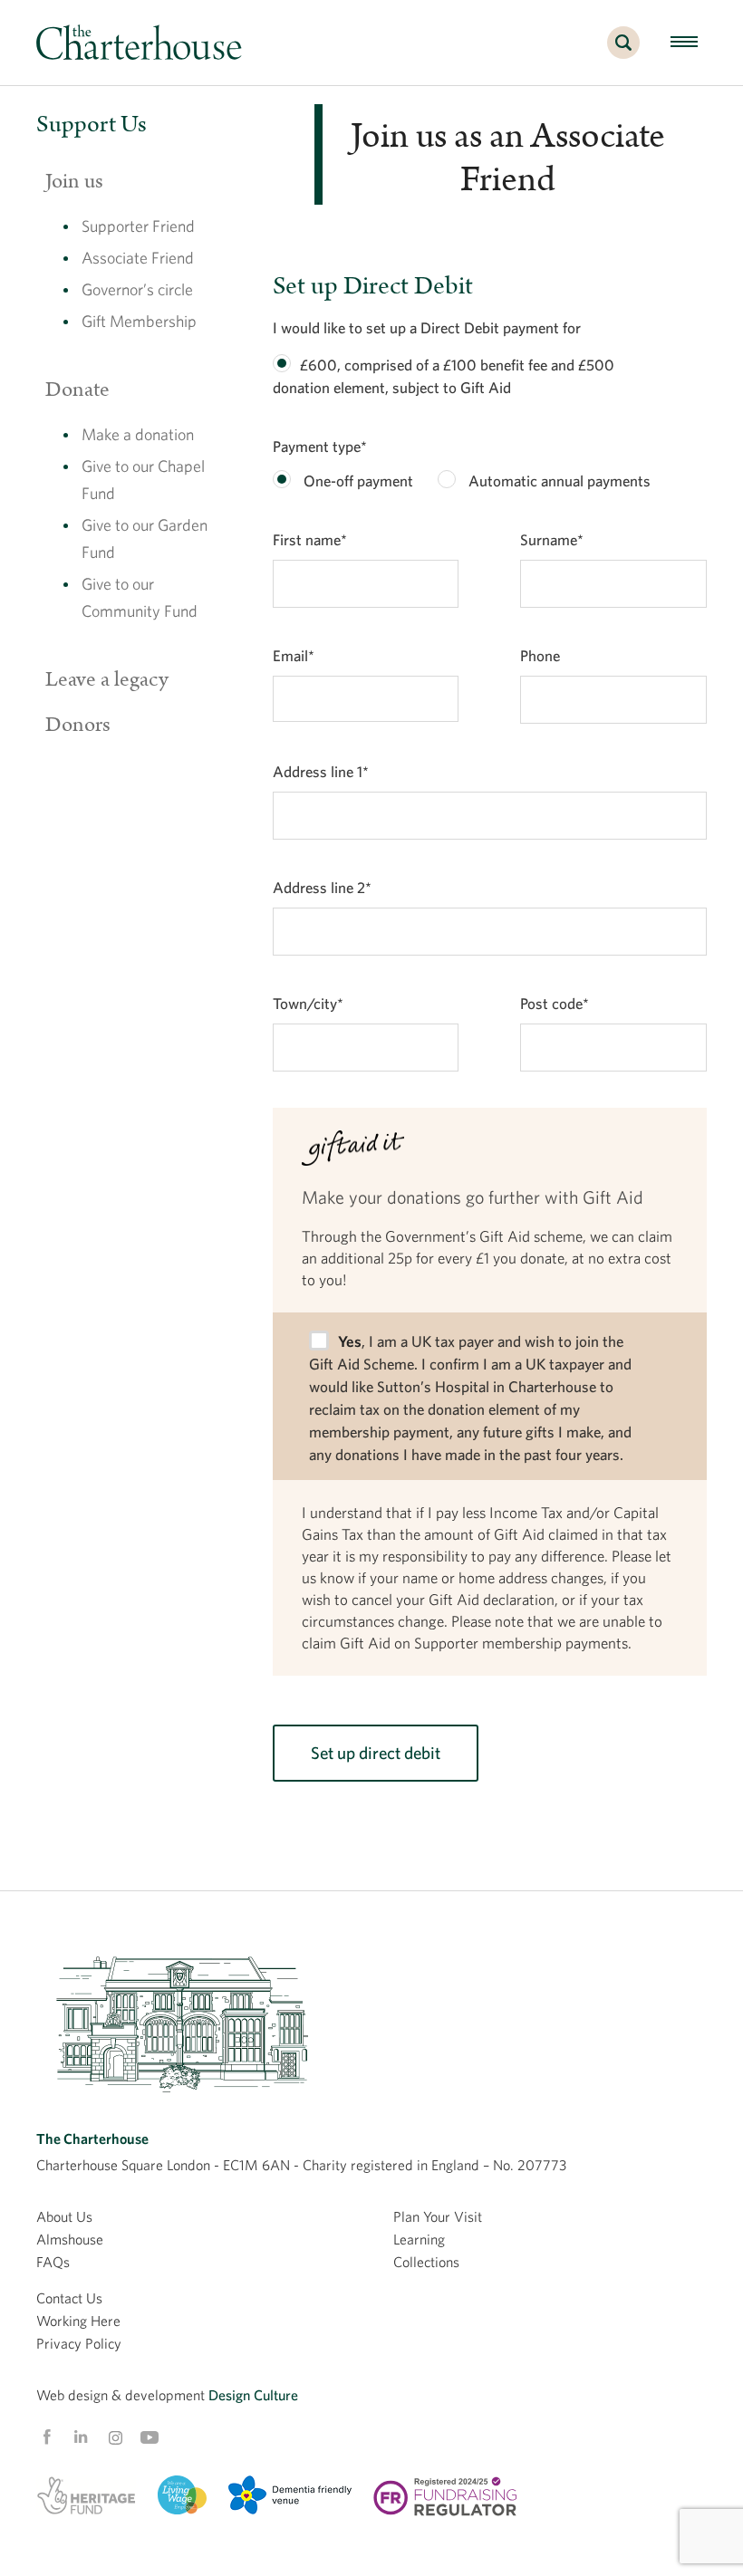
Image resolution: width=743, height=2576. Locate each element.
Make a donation (138, 434)
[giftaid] (319, 1341)
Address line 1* (321, 771)
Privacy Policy (79, 2343)
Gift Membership (139, 321)
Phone (540, 655)
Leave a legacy (107, 679)
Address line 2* (322, 887)
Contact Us (69, 2298)
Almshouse (70, 2239)
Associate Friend (138, 258)
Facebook (46, 2437)
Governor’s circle (137, 289)
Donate (77, 389)
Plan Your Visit (438, 2216)
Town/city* (308, 1003)
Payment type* (320, 446)
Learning (419, 2239)
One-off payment (357, 481)
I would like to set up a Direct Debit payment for (427, 327)
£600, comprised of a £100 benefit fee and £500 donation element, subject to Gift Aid (444, 376)
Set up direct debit (376, 1753)
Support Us (92, 125)
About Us (64, 2216)
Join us (74, 181)
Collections (426, 2262)
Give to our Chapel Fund (143, 480)
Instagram (115, 2438)
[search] (623, 53)
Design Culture (253, 2395)
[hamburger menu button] (684, 43)
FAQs (53, 2262)
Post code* (555, 1003)
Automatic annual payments (558, 481)
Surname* (552, 539)
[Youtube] (150, 2437)
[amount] (282, 363)
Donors (78, 725)
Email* (294, 655)
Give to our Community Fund (140, 597)
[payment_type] (282, 479)
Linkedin (81, 2437)
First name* (310, 539)
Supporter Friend (138, 226)
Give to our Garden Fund (145, 538)
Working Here (78, 2321)
